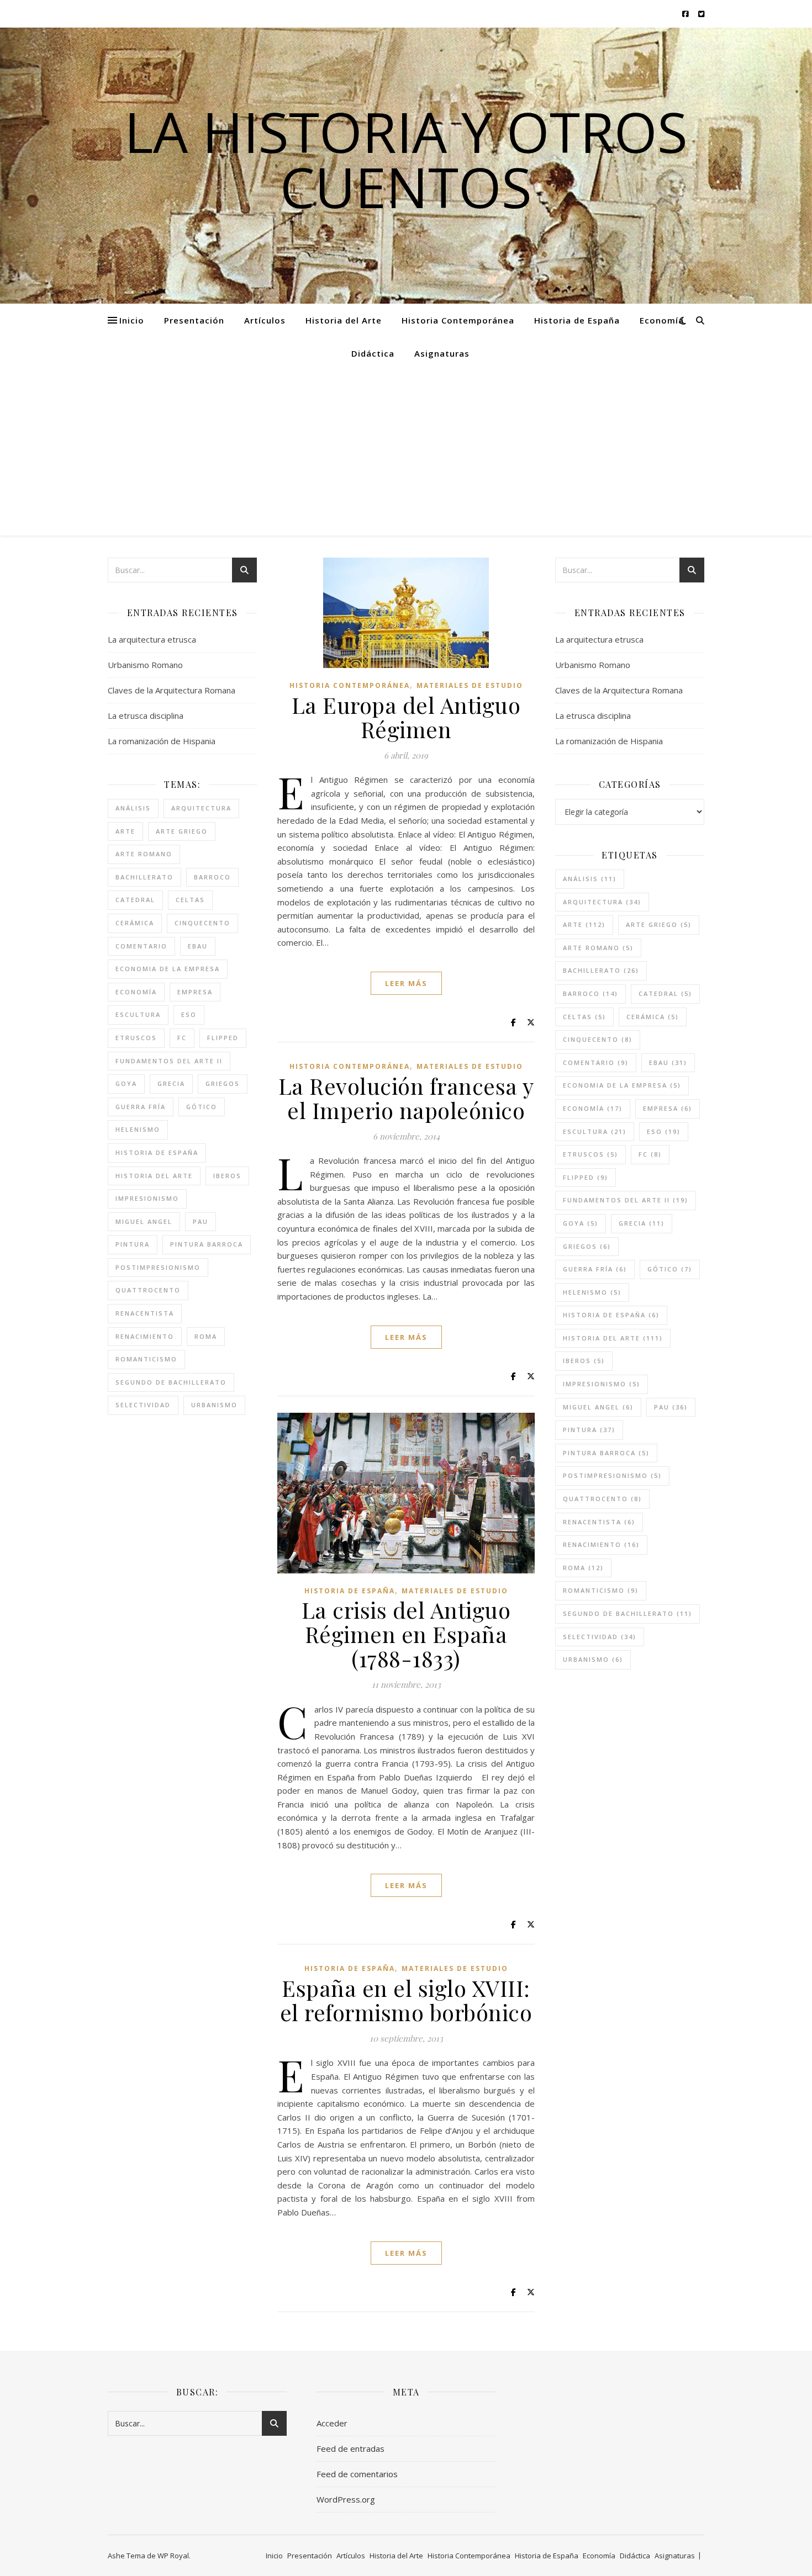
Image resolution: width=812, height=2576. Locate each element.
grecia (171, 1083)
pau (201, 1221)
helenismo (138, 1129)
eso (189, 1014)
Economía (662, 320)
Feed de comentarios (357, 2474)
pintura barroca (207, 1244)
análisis (133, 808)
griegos (223, 1083)
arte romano (144, 854)
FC (182, 1038)
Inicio (132, 320)
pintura (133, 1244)
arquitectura (201, 808)
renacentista (145, 1313)
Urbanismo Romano (145, 665)
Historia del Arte (344, 320)
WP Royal (173, 2556)
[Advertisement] (406, 453)
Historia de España (577, 320)
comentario (141, 946)
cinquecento (202, 923)
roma (206, 1336)
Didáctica (373, 353)
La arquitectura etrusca (152, 639)
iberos (227, 1176)
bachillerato (144, 877)
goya (126, 1083)
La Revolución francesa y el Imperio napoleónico (406, 1098)
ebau (198, 946)
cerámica (135, 923)
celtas (190, 900)
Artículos (265, 320)
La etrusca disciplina (146, 715)
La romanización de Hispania (162, 741)
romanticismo (146, 1359)
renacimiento (145, 1336)
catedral (135, 900)
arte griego (182, 831)
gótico (202, 1107)
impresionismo (147, 1198)
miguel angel (144, 1221)
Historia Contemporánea (458, 320)
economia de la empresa (168, 969)
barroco (212, 877)
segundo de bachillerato (171, 1382)
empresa (195, 992)
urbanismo (214, 1405)
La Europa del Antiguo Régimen (406, 717)
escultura (138, 1014)
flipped (223, 1038)
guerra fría (141, 1107)
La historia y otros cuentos (406, 159)
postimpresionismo (158, 1267)
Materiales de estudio (470, 685)
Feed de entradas (350, 2448)
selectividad (143, 1405)
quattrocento (148, 1290)
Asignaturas (442, 353)
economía (136, 992)
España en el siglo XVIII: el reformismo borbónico (406, 2000)
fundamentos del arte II (169, 1061)
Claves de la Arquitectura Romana (172, 690)
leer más (406, 983)
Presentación (194, 320)
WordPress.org (346, 2499)
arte (125, 831)
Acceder (332, 2423)
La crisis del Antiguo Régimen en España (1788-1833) (406, 1634)
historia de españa (157, 1152)
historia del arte (154, 1176)
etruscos (136, 1038)
